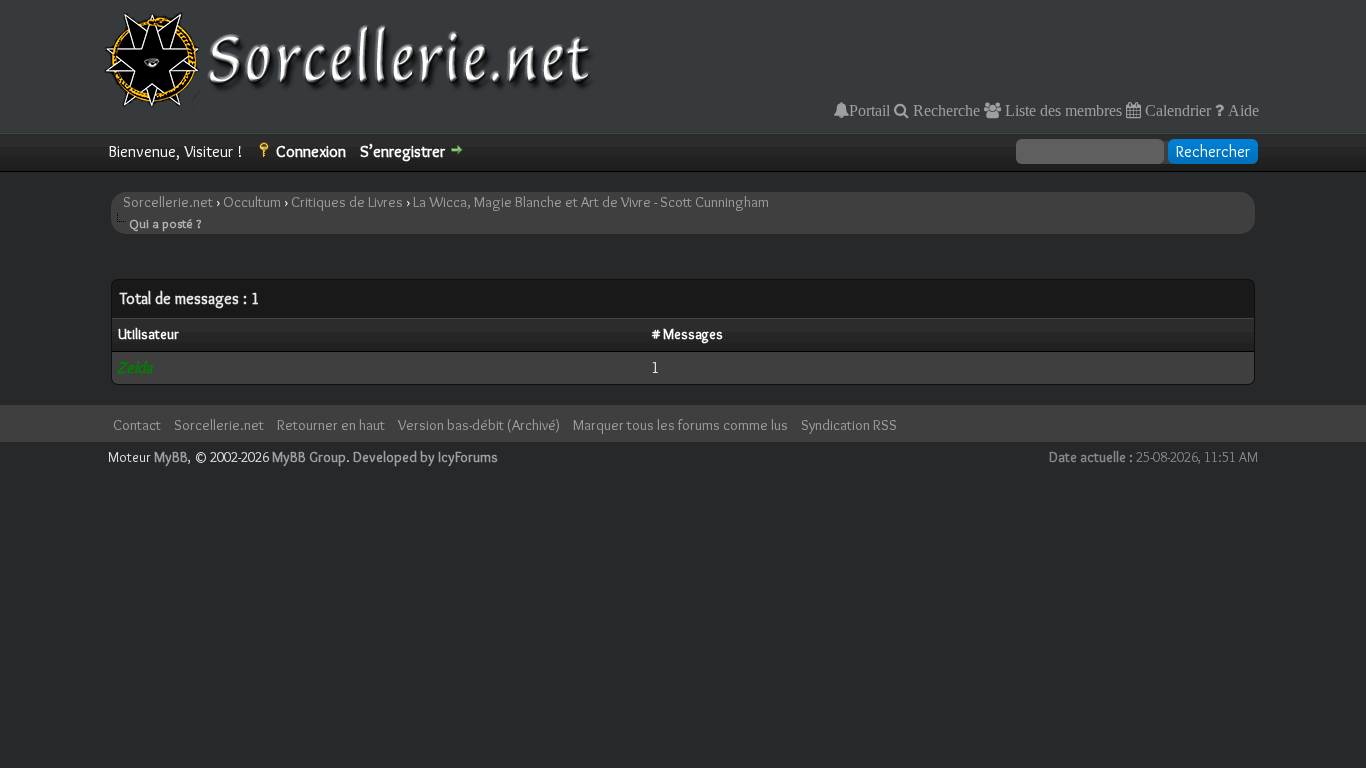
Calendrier (1176, 110)
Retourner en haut (331, 425)
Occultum (252, 202)
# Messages (687, 334)
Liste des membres (1061, 110)
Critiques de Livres (347, 202)
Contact (137, 425)
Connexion (311, 151)
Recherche (944, 110)
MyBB (171, 457)
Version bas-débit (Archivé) (479, 425)
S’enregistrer (402, 151)
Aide (1241, 110)
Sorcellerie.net (168, 202)
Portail (869, 110)
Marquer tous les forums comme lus (680, 425)
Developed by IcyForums (425, 457)
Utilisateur (148, 334)
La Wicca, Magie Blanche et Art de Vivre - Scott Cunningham (591, 202)
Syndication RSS (849, 425)
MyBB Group (309, 457)
